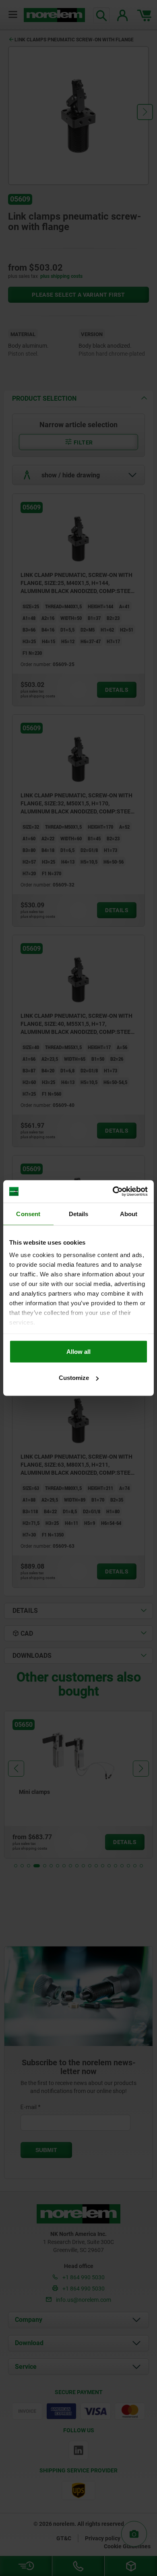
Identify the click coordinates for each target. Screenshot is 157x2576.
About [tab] (129, 1214)
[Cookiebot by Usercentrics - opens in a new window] (113, 1192)
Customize (74, 1378)
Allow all (78, 1351)
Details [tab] (79, 1214)
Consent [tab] (28, 1214)
